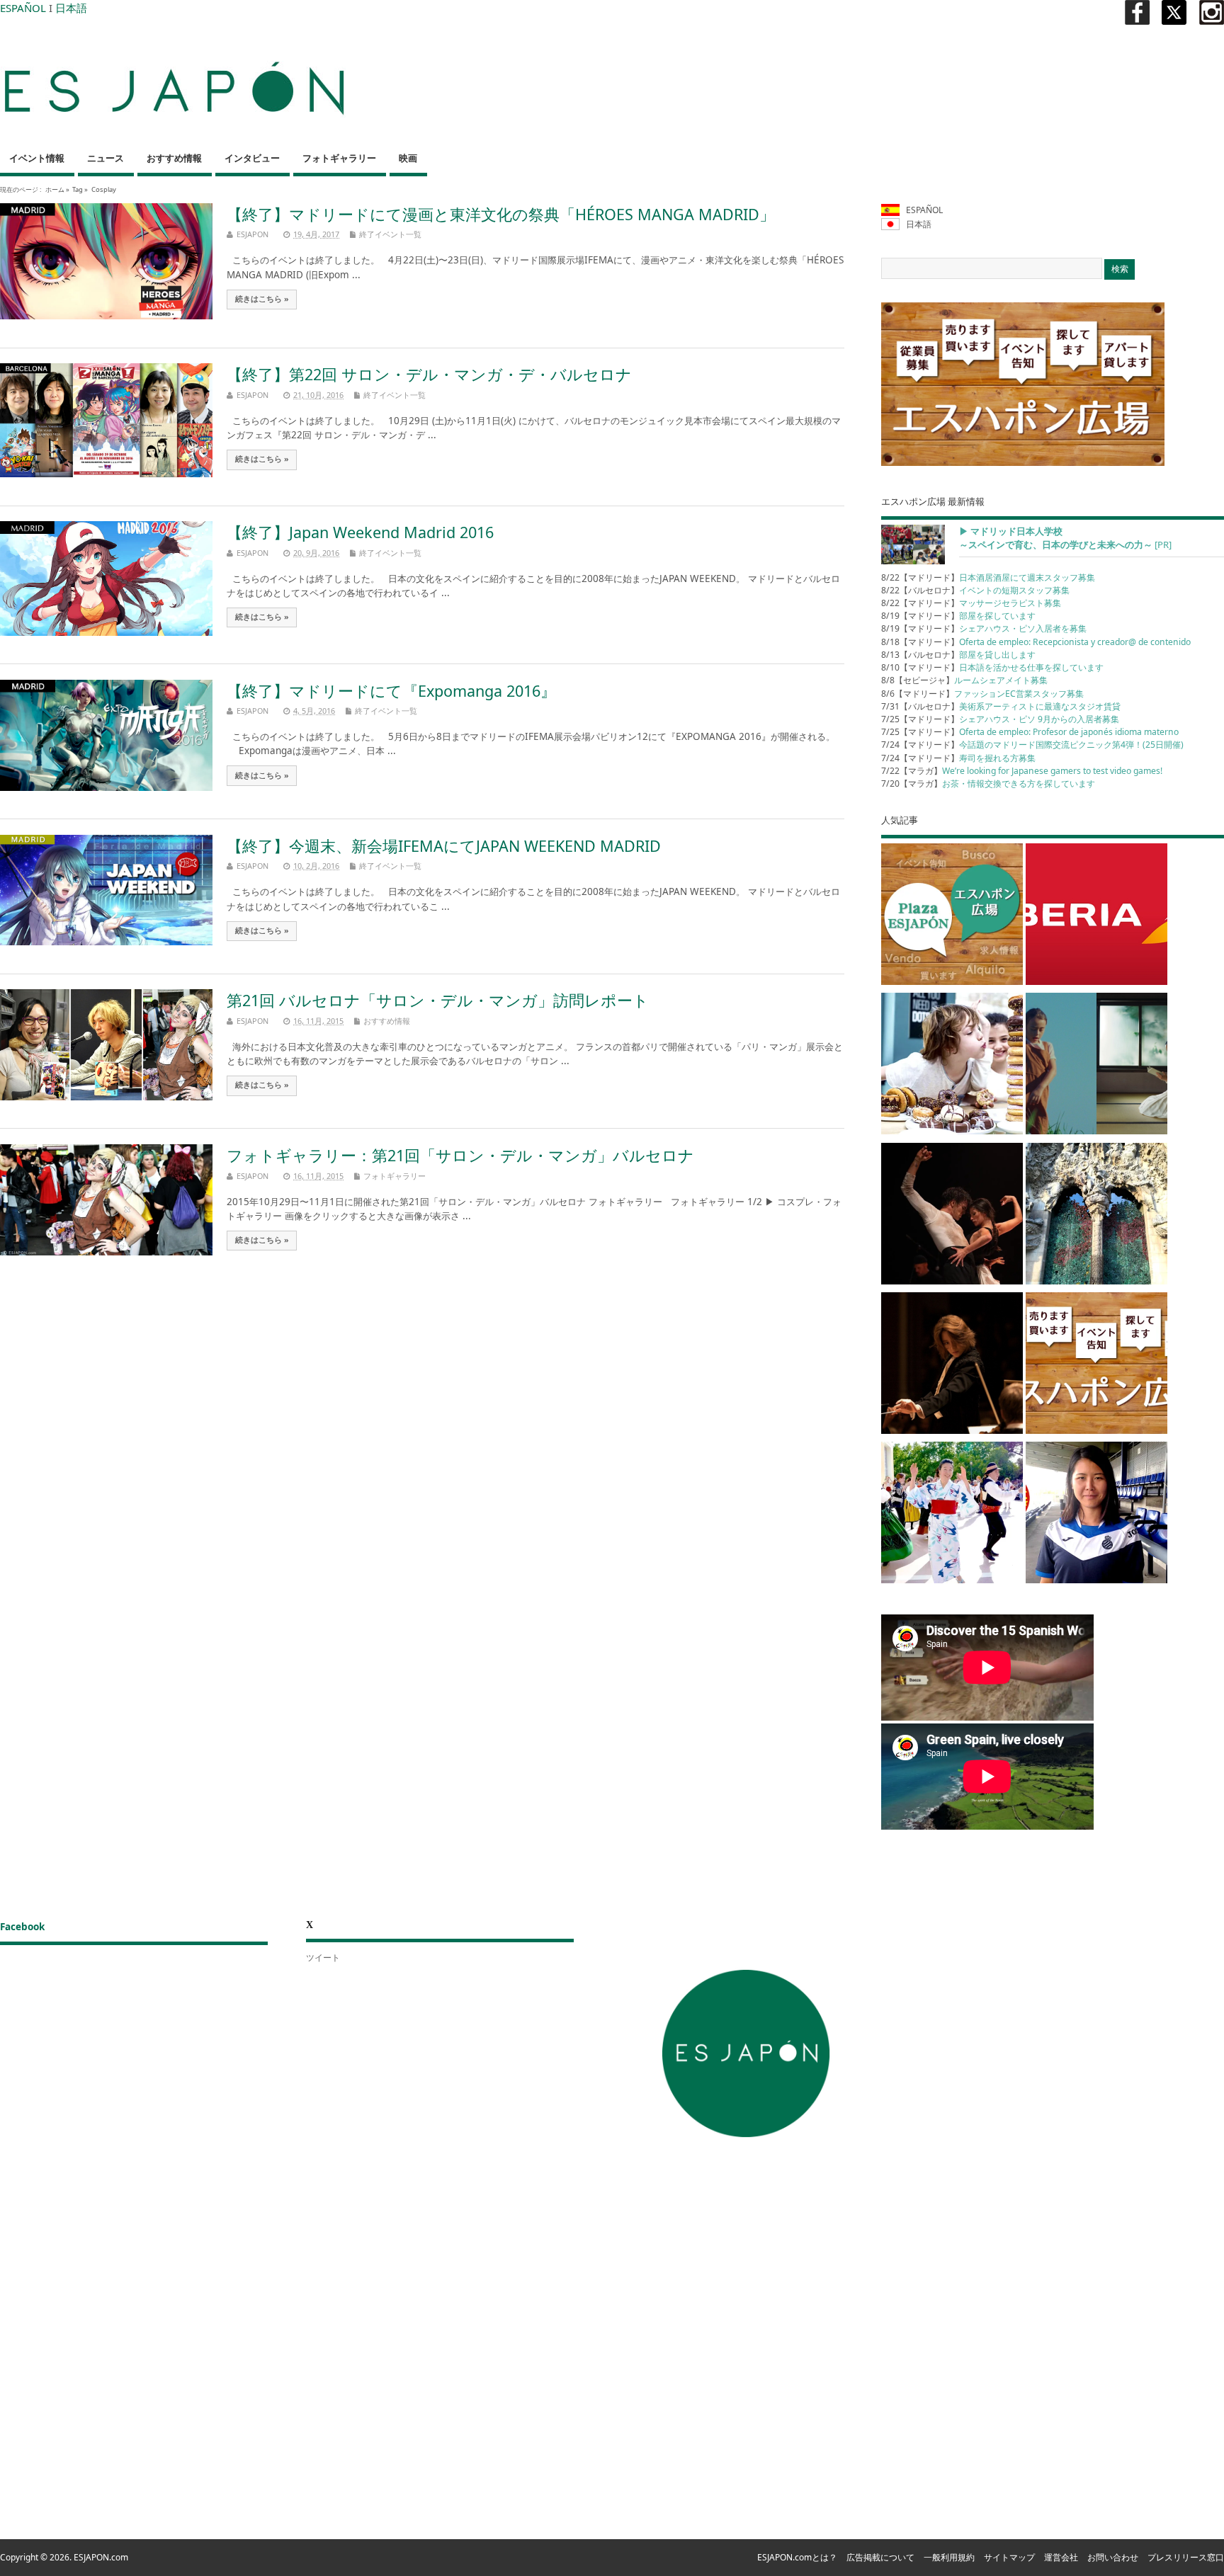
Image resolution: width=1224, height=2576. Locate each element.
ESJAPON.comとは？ (797, 2557)
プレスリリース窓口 (1186, 2557)
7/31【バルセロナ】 (1001, 706)
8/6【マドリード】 (982, 694)
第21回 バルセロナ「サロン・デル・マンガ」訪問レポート (438, 1000)
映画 (408, 158)
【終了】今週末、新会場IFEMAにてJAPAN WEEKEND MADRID (444, 846)
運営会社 (1061, 2557)
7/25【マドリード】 (1000, 719)
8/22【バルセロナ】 (975, 590)
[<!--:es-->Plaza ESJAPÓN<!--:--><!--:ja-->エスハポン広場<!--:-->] (952, 917)
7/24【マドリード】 (1032, 745)
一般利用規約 (949, 2557)
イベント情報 (37, 158)
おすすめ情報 (174, 158)
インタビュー (252, 158)
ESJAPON (253, 234)
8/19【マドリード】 (958, 616)
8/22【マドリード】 (988, 577)
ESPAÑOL (23, 8)
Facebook (22, 1927)
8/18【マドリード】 (1036, 642)
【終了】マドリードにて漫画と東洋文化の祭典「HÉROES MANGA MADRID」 (501, 214)
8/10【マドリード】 (992, 667)
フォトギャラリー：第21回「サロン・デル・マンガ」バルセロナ (460, 1155)
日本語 (71, 8)
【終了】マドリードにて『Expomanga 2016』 (391, 691)
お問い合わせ (1113, 2557)
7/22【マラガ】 (1022, 771)
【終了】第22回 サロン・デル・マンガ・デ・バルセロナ (429, 374)
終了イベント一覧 (390, 234)
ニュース (106, 158)
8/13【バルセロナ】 (958, 655)
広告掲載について (880, 2557)
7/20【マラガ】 (988, 783)
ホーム (55, 189)
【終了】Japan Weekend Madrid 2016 (360, 532)
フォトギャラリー (339, 158)
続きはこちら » (262, 299)
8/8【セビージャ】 (964, 680)
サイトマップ (1009, 2557)
